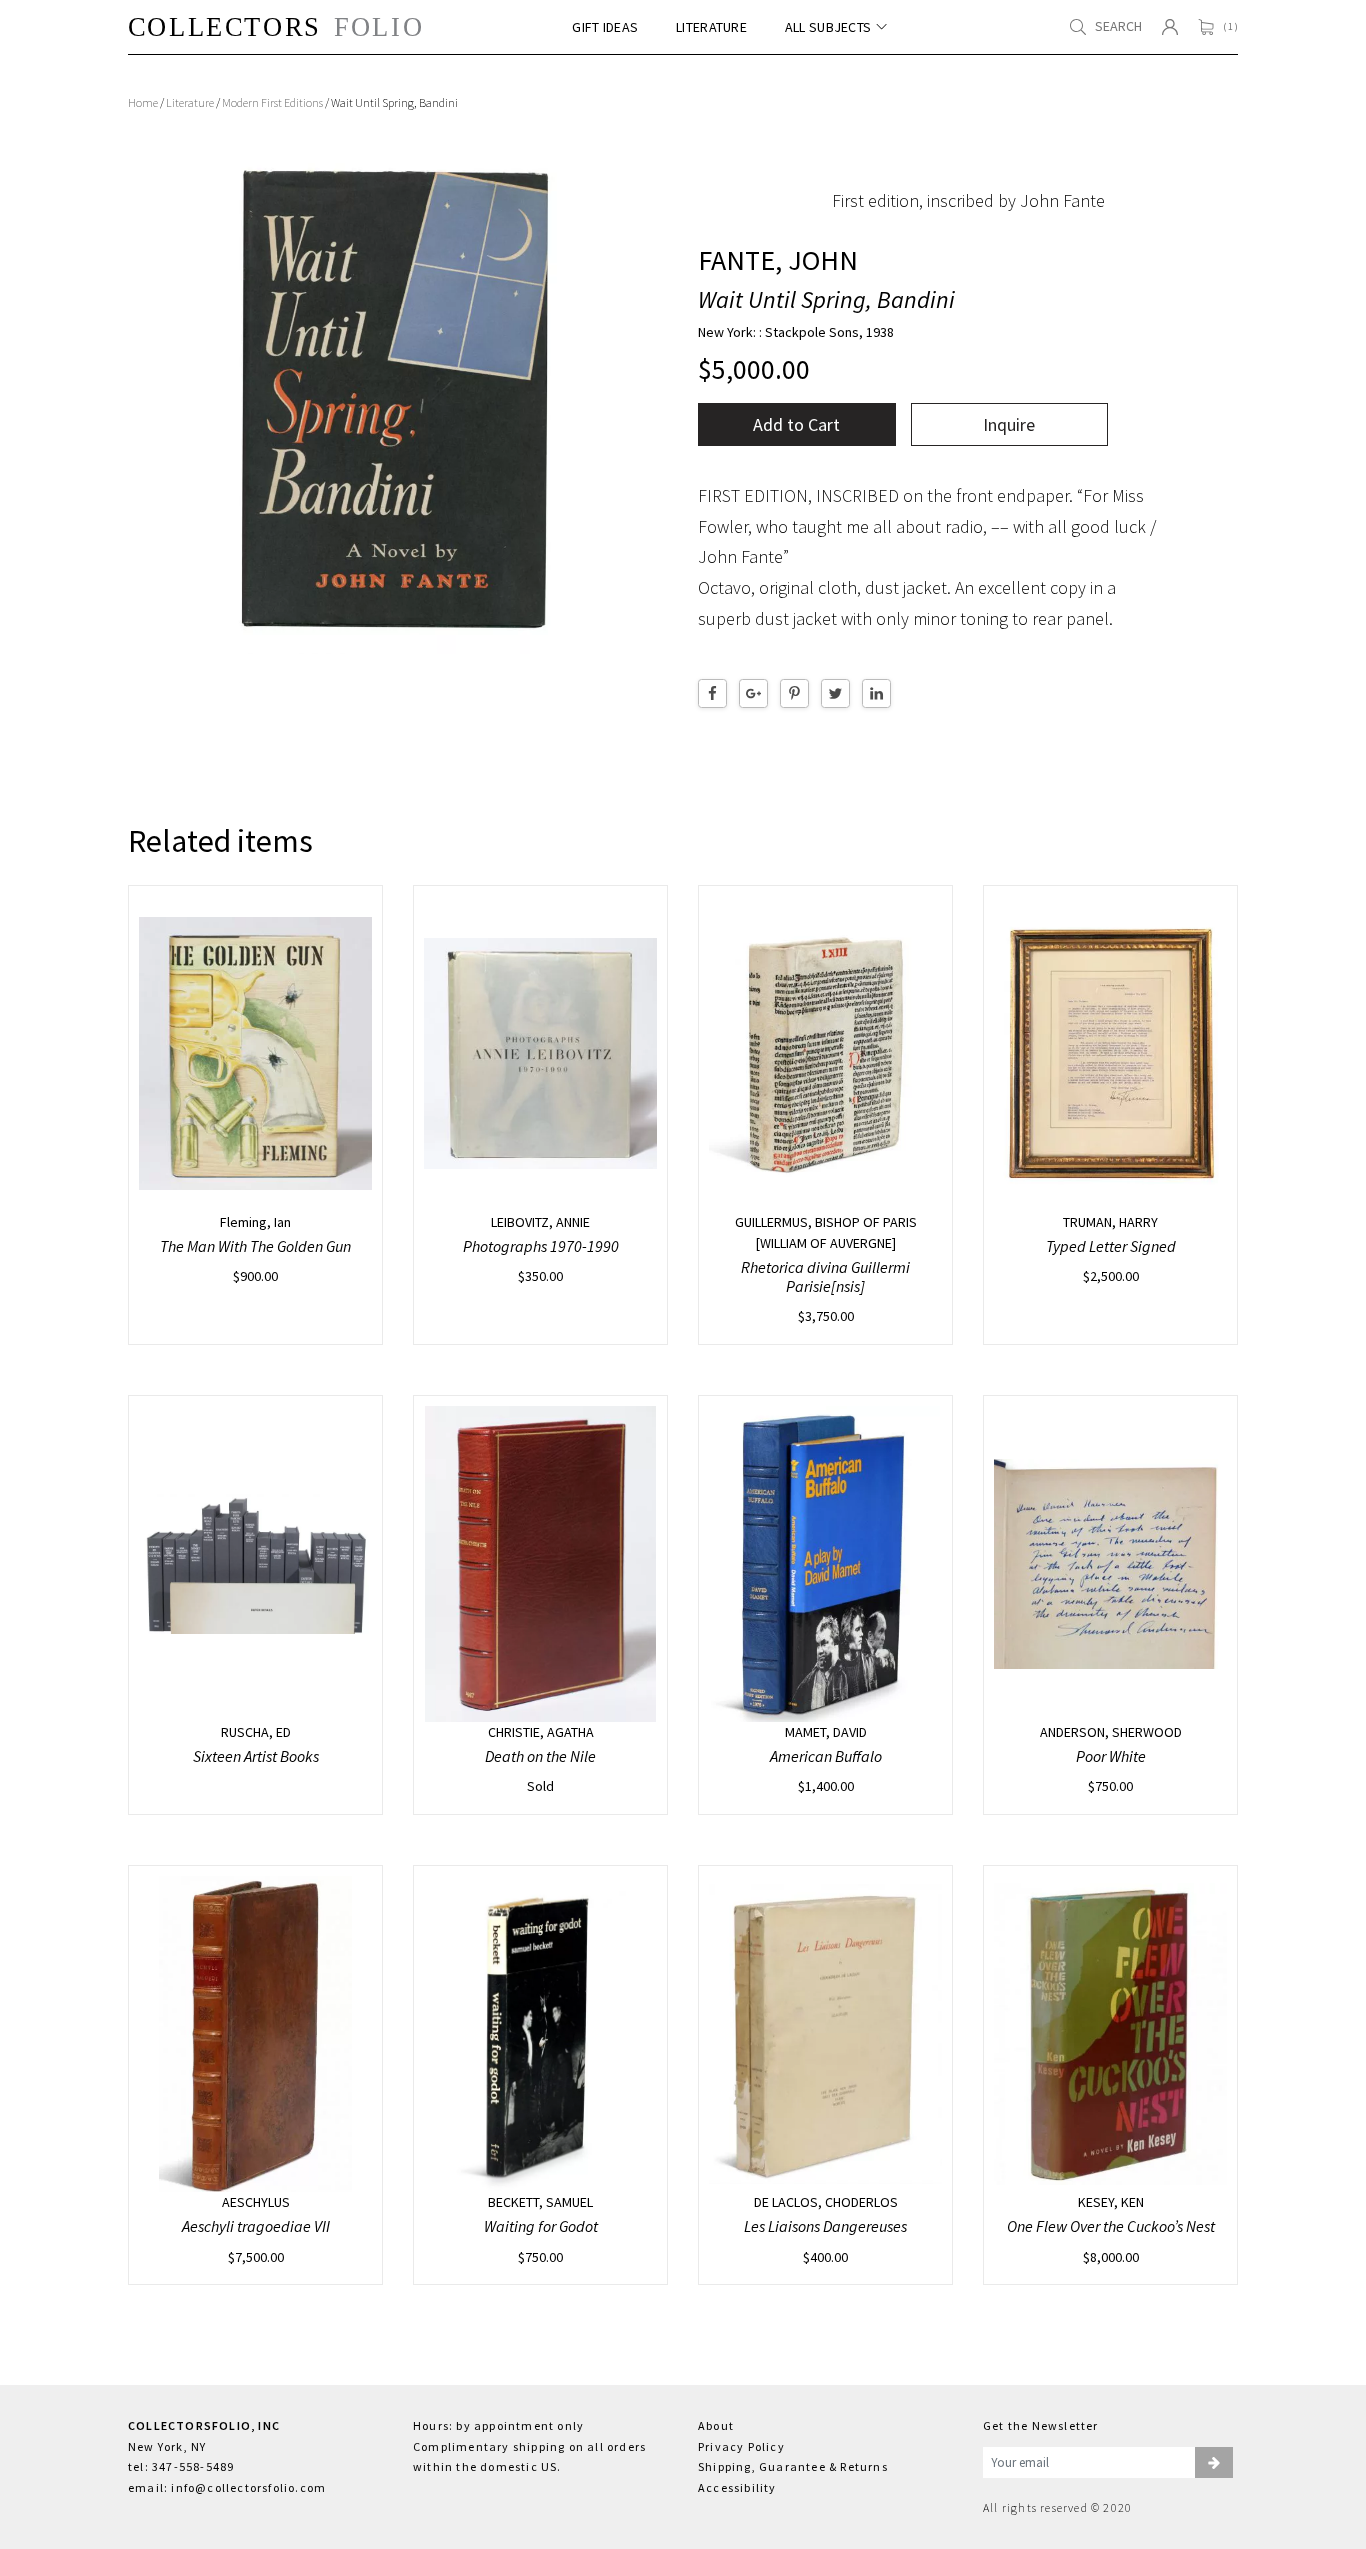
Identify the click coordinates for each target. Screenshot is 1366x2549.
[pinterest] (794, 693)
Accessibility (737, 2487)
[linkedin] (876, 693)
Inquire (1009, 424)
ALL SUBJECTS (828, 27)
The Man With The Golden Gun (255, 1246)
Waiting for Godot (541, 2226)
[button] (1214, 2463)
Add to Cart (796, 424)
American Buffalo (826, 1756)
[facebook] (712, 693)
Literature (190, 102)
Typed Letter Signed (1111, 1246)
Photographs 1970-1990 (541, 1246)
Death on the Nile (540, 1756)
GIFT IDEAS (605, 27)
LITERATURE (711, 27)
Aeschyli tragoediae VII (256, 2226)
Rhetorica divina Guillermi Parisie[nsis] (825, 1276)
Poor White (1111, 1756)
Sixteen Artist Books (256, 1756)
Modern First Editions (272, 102)
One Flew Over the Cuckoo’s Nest (1111, 2226)
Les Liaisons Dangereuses (825, 2226)
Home (143, 102)
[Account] (1170, 27)
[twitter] (835, 693)
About (716, 2425)
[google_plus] (753, 693)
